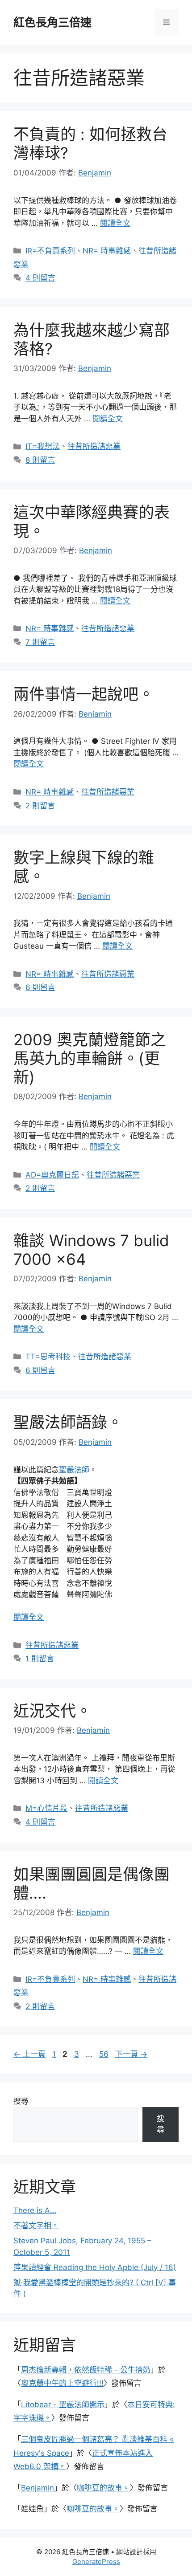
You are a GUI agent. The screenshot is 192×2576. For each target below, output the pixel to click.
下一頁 (131, 2054)
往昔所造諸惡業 (94, 446)
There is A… (35, 2210)
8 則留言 (40, 460)
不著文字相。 (36, 2225)
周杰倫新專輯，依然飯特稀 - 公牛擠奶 (86, 2370)
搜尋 (21, 2101)
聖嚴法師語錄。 (68, 1422)
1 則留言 (40, 1659)
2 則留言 (40, 806)
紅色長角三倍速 (52, 22)
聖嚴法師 (74, 1470)
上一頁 (29, 2054)
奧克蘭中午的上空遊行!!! (62, 2383)
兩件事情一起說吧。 (84, 694)
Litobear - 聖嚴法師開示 (63, 2405)
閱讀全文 (115, 223)
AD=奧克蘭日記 (52, 1175)
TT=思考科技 (48, 1357)
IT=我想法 (43, 446)
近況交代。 (52, 1711)
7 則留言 (40, 642)
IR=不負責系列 (50, 251)
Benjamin (38, 2488)
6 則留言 (40, 987)
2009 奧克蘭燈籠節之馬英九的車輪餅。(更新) (90, 1058)
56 (104, 2054)
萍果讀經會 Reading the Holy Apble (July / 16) (95, 2267)
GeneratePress (96, 2562)
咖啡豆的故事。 (103, 2488)
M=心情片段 (46, 1808)
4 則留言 (40, 278)
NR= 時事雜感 (107, 251)
